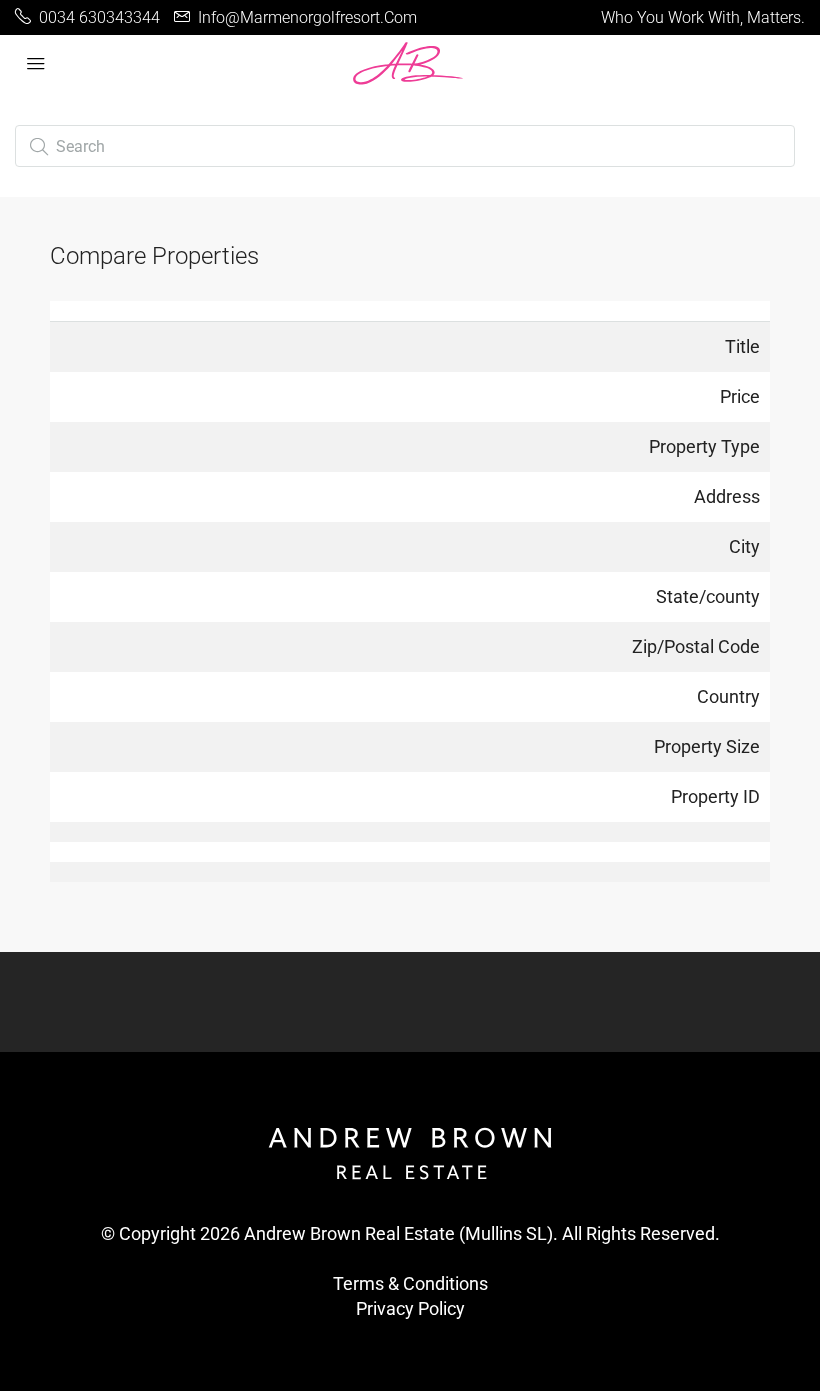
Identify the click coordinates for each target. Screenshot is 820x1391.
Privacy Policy (410, 1308)
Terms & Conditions (410, 1283)
